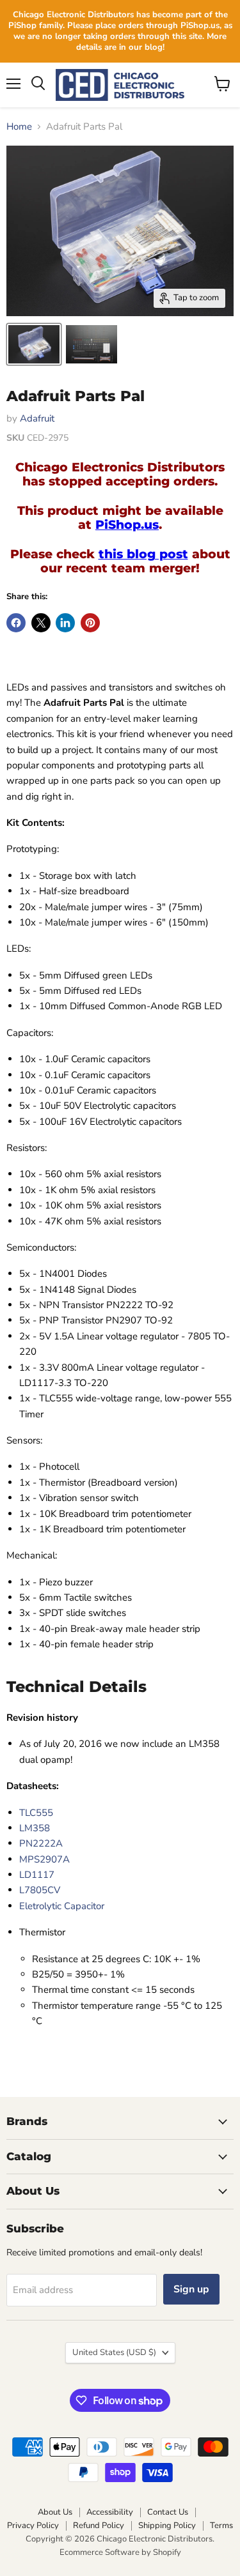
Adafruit (37, 418)
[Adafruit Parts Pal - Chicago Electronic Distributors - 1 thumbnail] (34, 344)
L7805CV (40, 1890)
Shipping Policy (167, 2526)
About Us (55, 2512)
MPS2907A (44, 1859)
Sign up (191, 2289)
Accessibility (110, 2512)
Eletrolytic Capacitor (62, 1906)
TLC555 (36, 1813)
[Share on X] (41, 623)
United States (114, 2352)
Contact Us (168, 2512)
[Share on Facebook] (16, 623)
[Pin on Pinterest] (90, 623)
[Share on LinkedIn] (65, 623)
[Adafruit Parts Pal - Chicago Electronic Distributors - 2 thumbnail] (92, 344)
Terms (221, 2526)
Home (19, 127)
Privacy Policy (33, 2526)
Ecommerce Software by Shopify (120, 2552)
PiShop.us (127, 525)
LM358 (35, 1828)
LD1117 (37, 1875)
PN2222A (41, 1843)
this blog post (143, 554)
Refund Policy (99, 2526)
